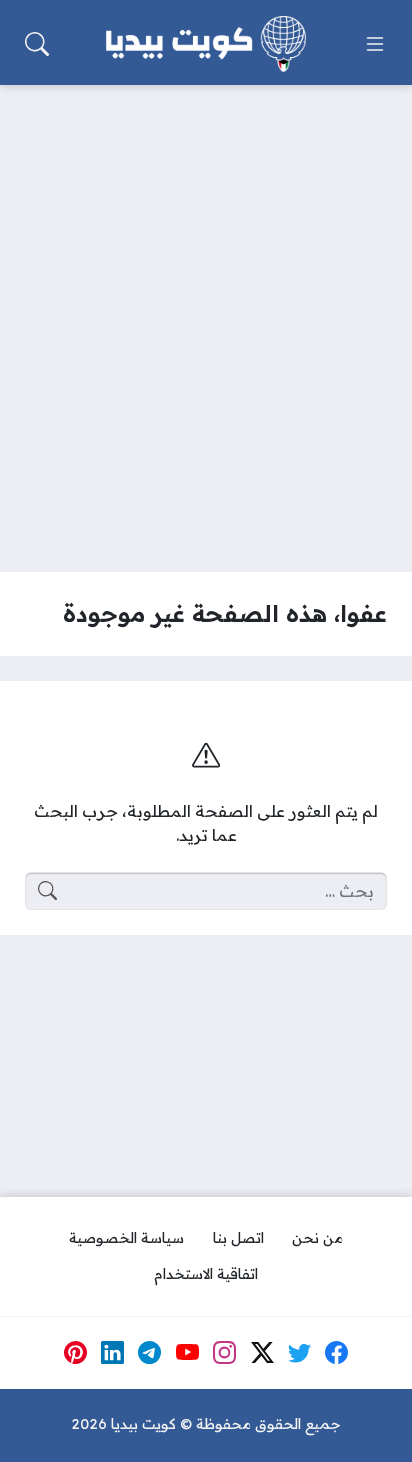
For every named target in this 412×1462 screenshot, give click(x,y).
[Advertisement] (206, 316)
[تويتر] (300, 1353)
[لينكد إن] (113, 1353)
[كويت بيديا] (206, 44)
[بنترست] (75, 1353)
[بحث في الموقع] (37, 44)
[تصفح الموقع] (375, 44)
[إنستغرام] (225, 1353)
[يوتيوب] (187, 1353)
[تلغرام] (150, 1353)
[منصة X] (262, 1353)
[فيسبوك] (337, 1353)
